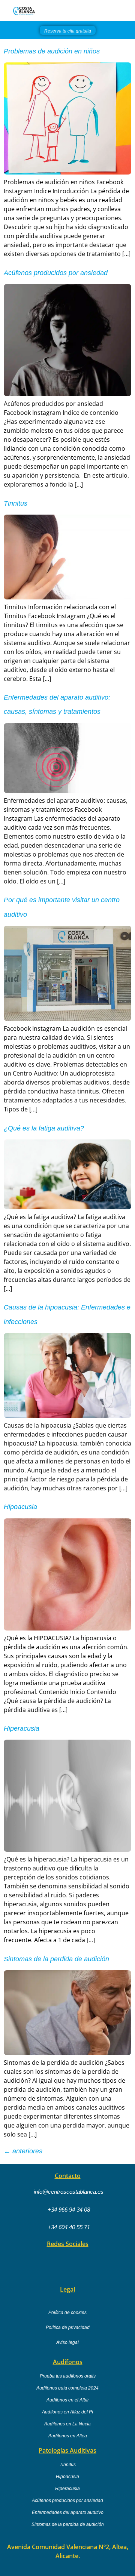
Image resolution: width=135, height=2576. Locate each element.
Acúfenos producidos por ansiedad (56, 273)
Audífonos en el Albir (68, 2400)
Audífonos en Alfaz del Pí (67, 2412)
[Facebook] (46, 2263)
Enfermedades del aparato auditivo (68, 2512)
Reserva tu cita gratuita (68, 31)
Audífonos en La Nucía (67, 2424)
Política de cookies (67, 2313)
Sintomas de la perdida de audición (56, 1959)
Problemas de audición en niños (52, 51)
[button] (129, 11)
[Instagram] (60, 2263)
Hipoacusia (20, 1507)
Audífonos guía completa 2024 (67, 2388)
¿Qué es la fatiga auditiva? (44, 1128)
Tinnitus (16, 503)
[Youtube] (75, 2263)
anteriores (23, 2151)
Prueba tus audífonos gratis (68, 2376)
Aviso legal (67, 2342)
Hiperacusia (22, 1728)
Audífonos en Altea (68, 2436)
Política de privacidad (68, 2327)
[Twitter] (89, 2263)
